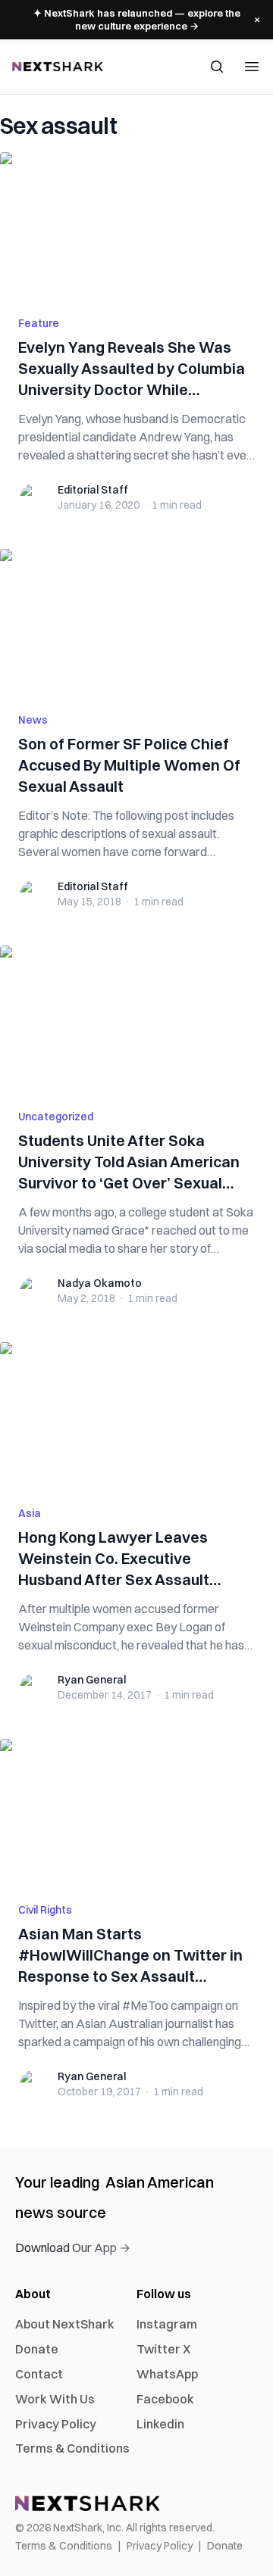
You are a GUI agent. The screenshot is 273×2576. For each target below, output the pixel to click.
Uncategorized (56, 1117)
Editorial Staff (93, 490)
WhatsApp (167, 2374)
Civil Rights (45, 1910)
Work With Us (55, 2399)
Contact (39, 2374)
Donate (37, 2349)
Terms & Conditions (72, 2448)
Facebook (165, 2399)
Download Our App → (73, 2247)
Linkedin (160, 2424)
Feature (39, 323)
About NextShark (65, 2324)
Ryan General (92, 1680)
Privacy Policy (56, 2424)
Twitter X (163, 2349)
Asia (30, 1513)
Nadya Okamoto (100, 1283)
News (33, 720)
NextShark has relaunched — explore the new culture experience (137, 19)
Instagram (167, 2324)
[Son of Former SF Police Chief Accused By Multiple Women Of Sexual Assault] (136, 621)
